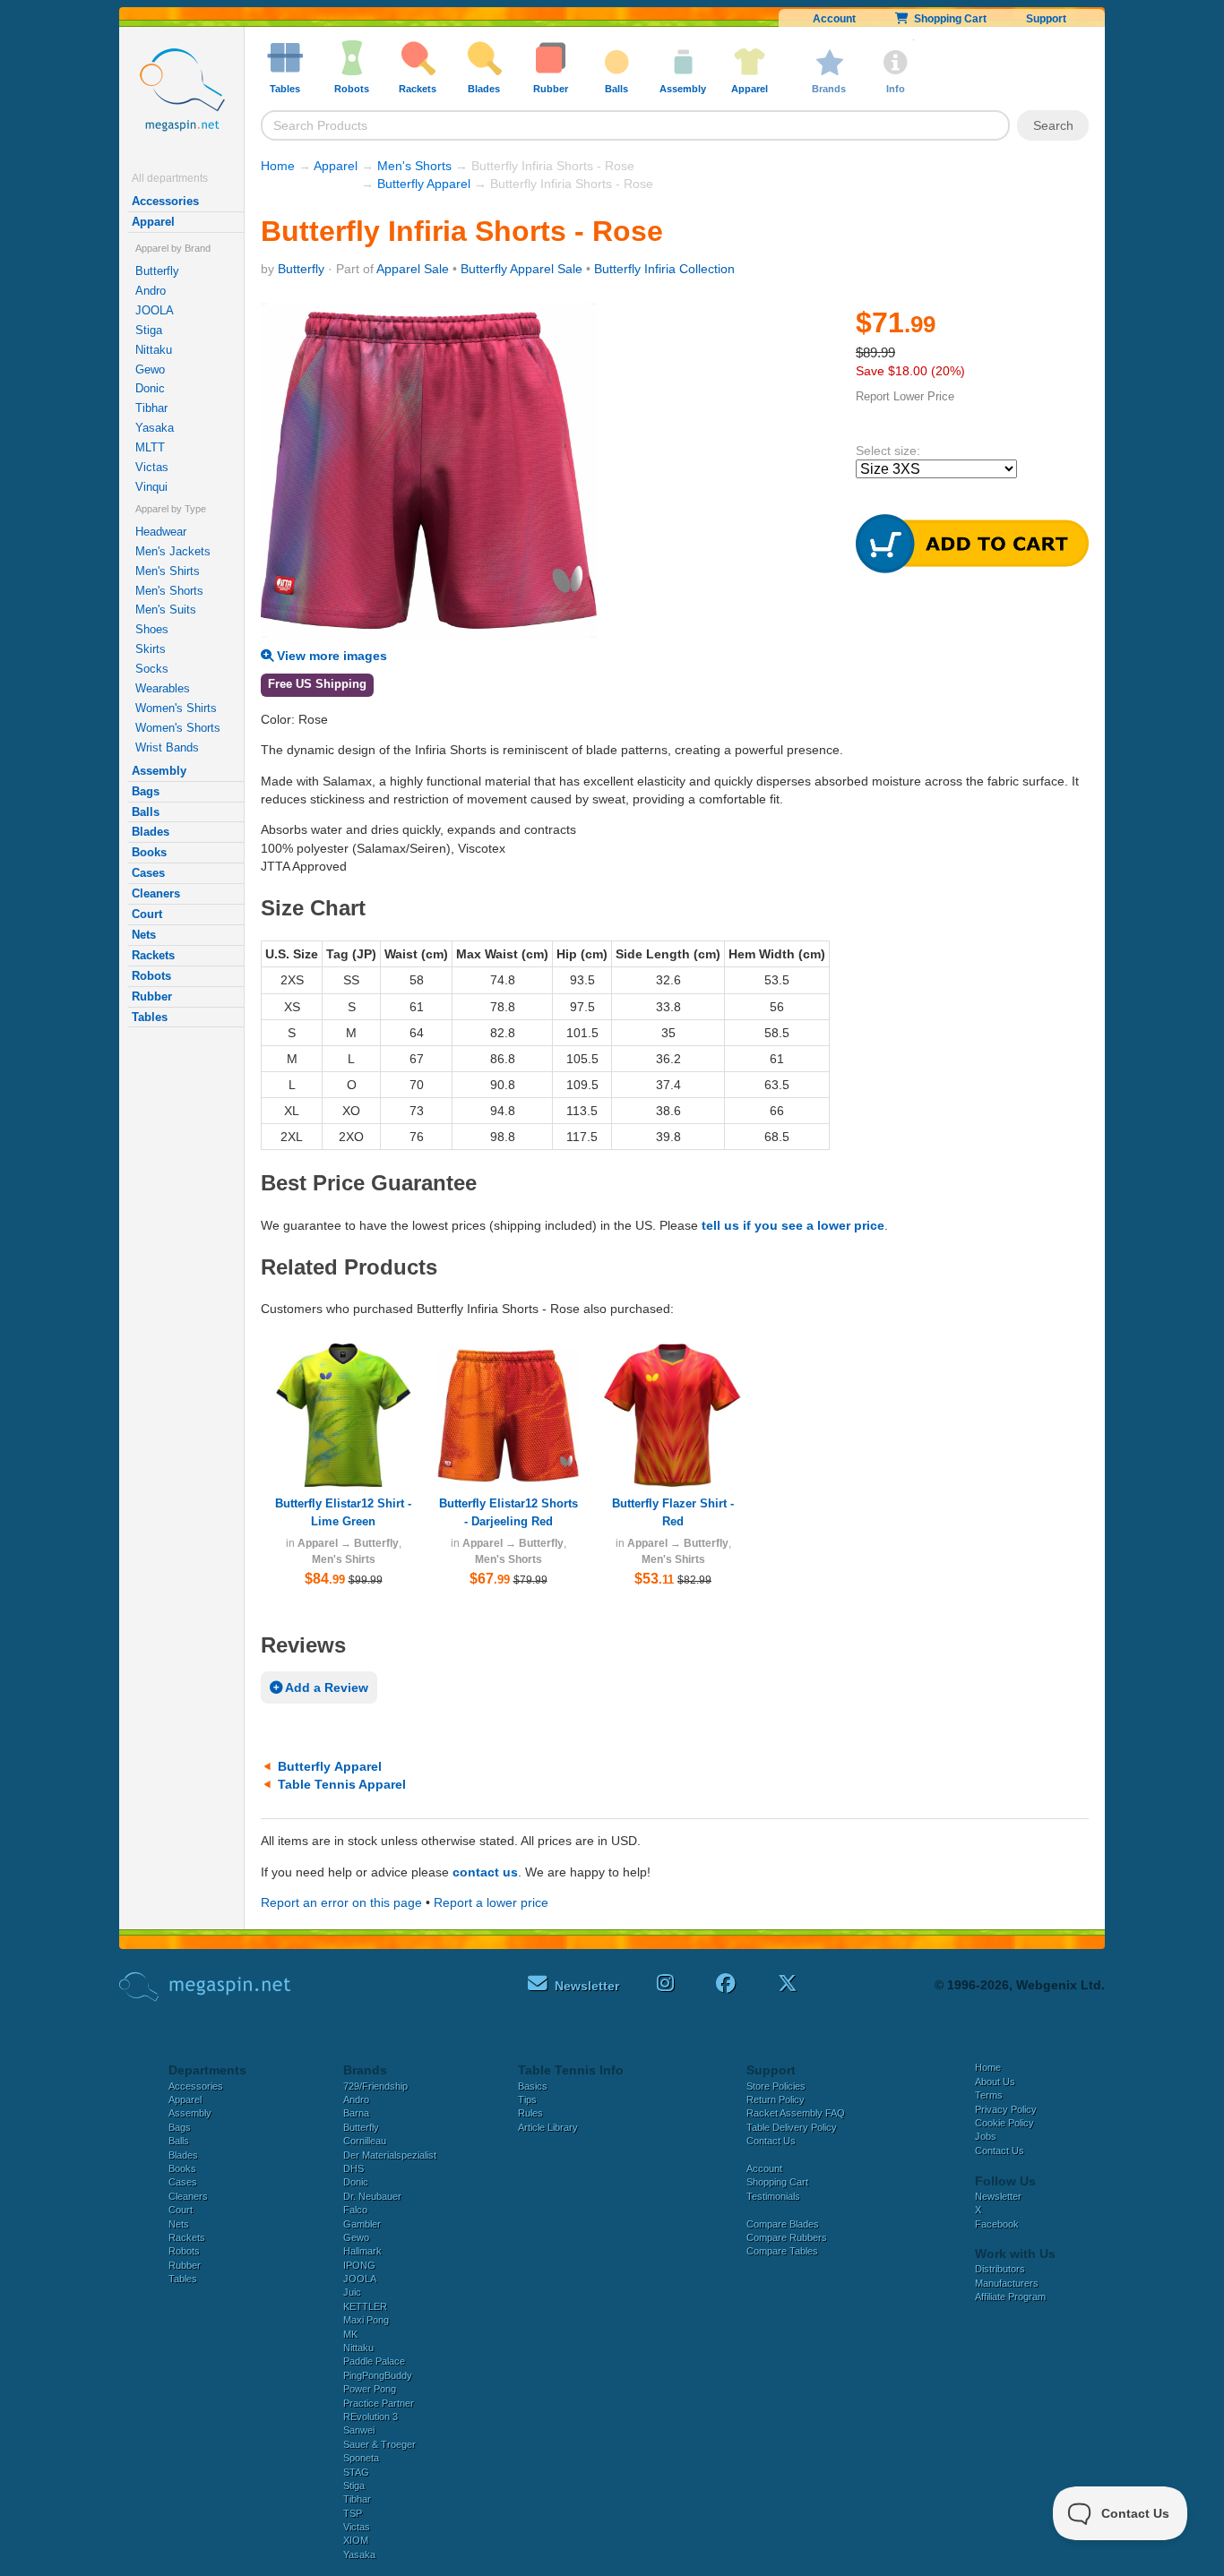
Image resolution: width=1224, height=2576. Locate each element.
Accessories (165, 201)
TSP (353, 2513)
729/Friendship (375, 2086)
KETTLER (365, 2306)
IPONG (359, 2265)
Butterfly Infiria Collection (664, 269)
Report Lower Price (905, 396)
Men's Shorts (169, 591)
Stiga (149, 330)
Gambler (362, 2224)
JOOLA (155, 310)
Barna (356, 2113)
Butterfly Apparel (424, 184)
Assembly (159, 771)
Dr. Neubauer (372, 2196)
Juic (352, 2292)
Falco (355, 2210)
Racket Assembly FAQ (796, 2113)
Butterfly (157, 271)
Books (149, 852)
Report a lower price (491, 1902)
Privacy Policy (1006, 2109)
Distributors (1000, 2269)
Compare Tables (782, 2251)
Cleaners (156, 893)
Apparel (153, 222)
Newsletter (998, 2196)
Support (1046, 19)
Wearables (163, 688)
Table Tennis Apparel (342, 1784)
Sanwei (359, 2430)
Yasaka (155, 428)
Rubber (152, 996)
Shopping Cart (948, 19)
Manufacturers (1007, 2283)
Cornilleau (365, 2141)
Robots (151, 976)
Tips (527, 2099)
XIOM (356, 2540)
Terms (989, 2095)
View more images (330, 656)
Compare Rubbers (787, 2237)
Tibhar (151, 408)
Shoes (152, 629)
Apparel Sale (413, 269)
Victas (152, 467)
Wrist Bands (167, 747)
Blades (151, 832)
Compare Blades (783, 2224)
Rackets (153, 955)
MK (350, 2334)
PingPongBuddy (378, 2375)
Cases (148, 873)
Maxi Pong (366, 2320)
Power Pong (370, 2389)
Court (147, 914)
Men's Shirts (168, 571)
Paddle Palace (374, 2361)
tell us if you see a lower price (793, 1225)
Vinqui (151, 487)
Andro (151, 291)
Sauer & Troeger (379, 2444)
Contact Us (771, 2141)
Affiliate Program (1010, 2297)
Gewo (150, 369)
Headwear (161, 532)
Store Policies (776, 2086)
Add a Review (325, 1687)
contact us (485, 1872)
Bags (146, 791)
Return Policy (776, 2099)
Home (278, 166)
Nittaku (154, 350)
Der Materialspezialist (390, 2155)
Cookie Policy (1004, 2123)
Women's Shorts (178, 728)
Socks (152, 669)
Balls (146, 812)
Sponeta (361, 2458)
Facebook (997, 2224)
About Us (995, 2082)
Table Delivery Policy (792, 2127)
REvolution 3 (371, 2417)
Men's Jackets (173, 551)
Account (834, 19)
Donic (150, 388)
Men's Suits (166, 610)
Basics (533, 2086)
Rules (530, 2113)
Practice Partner (379, 2403)
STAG (356, 2472)
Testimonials (773, 2196)
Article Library (548, 2127)
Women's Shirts (176, 708)
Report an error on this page (341, 1902)
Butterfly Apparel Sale (521, 269)
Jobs (986, 2136)
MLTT (150, 447)
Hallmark (362, 2251)
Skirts (151, 649)
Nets (144, 935)
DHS (353, 2168)
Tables (150, 1017)
